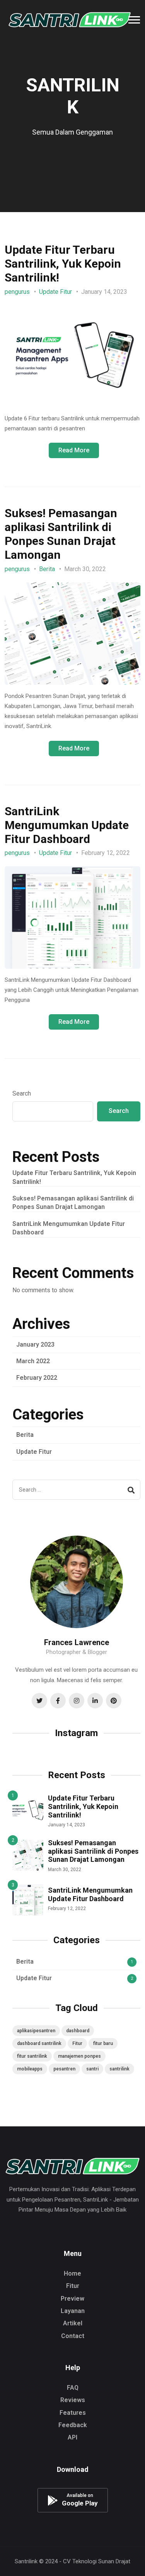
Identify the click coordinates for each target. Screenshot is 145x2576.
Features (73, 2413)
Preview (72, 2299)
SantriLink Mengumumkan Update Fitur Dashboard (67, 825)
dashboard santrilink (39, 2043)
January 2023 (35, 1344)
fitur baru (103, 2043)
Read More (74, 450)
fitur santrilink (32, 2056)
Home (72, 2273)
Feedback (73, 2425)
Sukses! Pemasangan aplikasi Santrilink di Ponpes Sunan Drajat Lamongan (61, 534)
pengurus (17, 292)
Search (22, 1093)
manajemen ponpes (79, 2056)
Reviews (73, 2400)
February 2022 (37, 1378)
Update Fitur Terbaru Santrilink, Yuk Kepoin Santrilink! (63, 264)
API (72, 2437)
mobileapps (30, 2069)
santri (92, 2069)
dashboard (78, 2031)
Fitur (77, 2043)
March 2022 (33, 1361)
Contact (73, 2336)
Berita (47, 569)
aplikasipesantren (36, 2031)
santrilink (119, 2069)
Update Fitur (55, 292)
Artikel (73, 2323)
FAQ (73, 2388)
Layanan (73, 2311)
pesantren (64, 2069)
